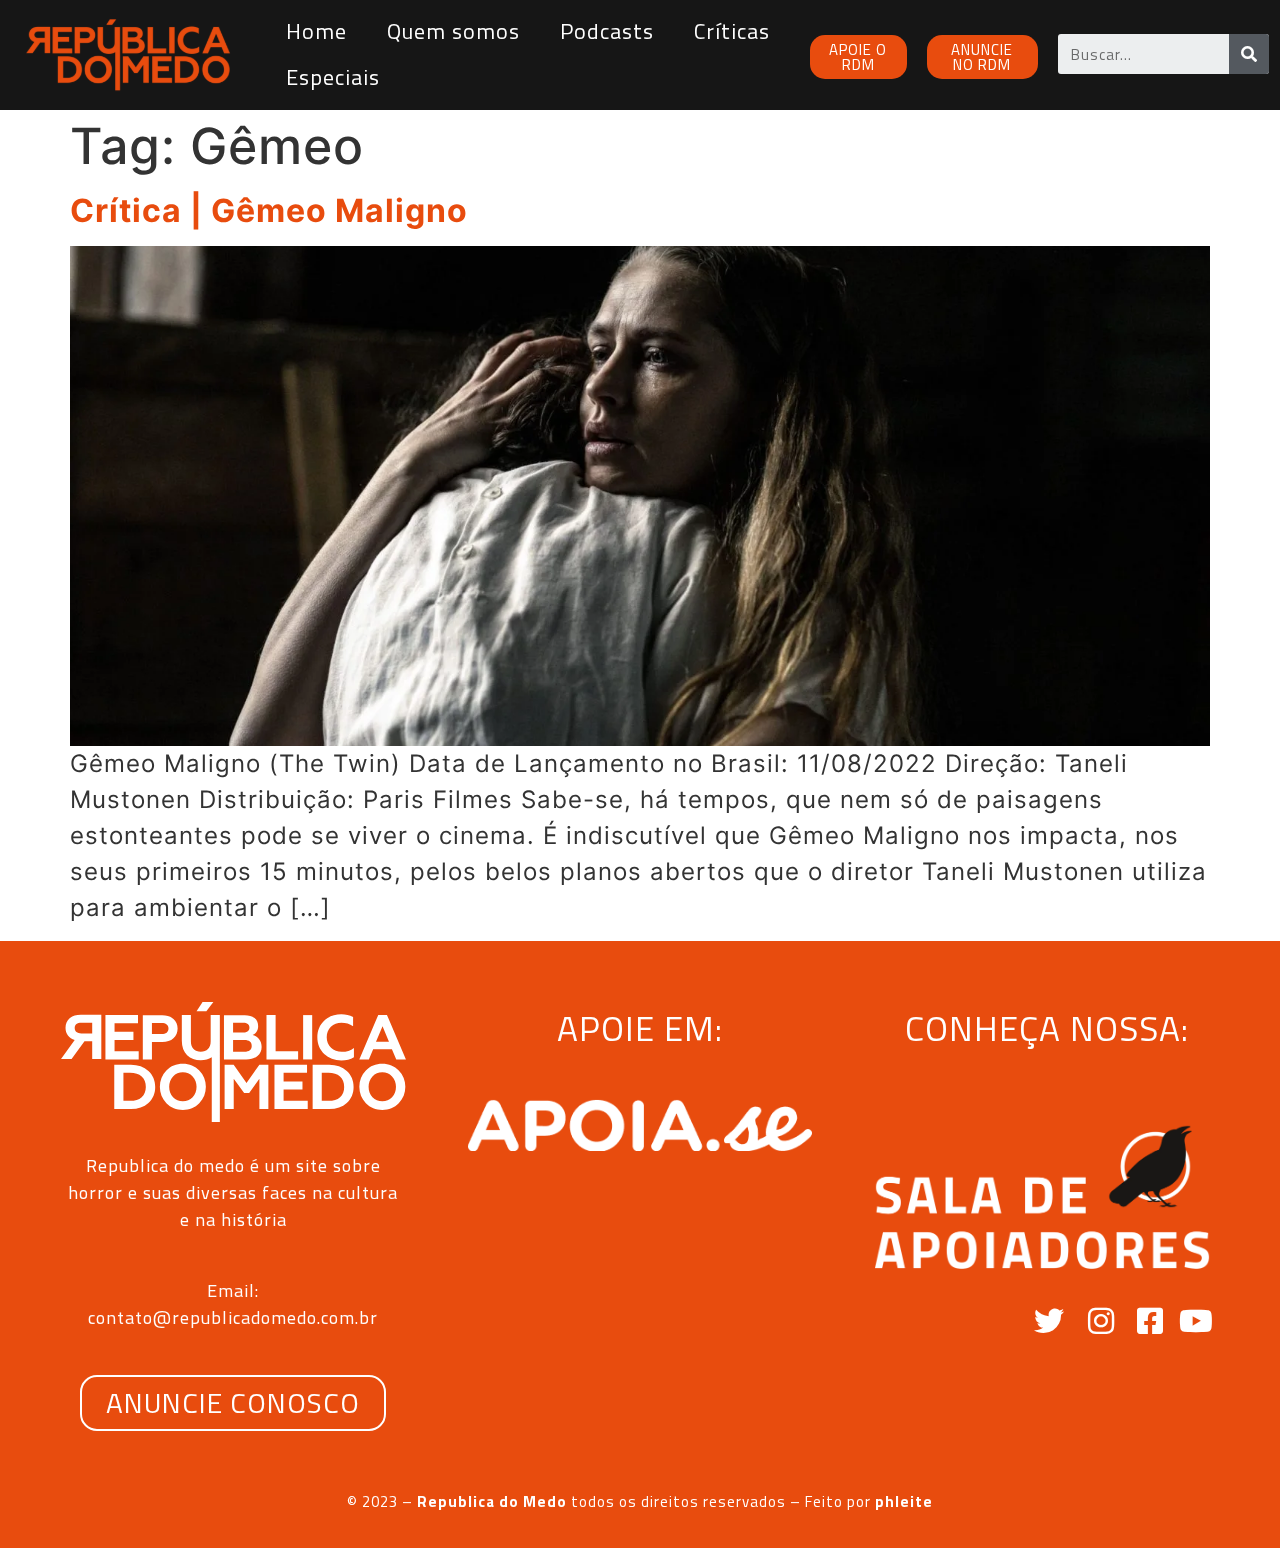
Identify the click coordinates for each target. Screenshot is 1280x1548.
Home (316, 31)
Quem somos (453, 31)
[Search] (1249, 54)
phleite (904, 1501)
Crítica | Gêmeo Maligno (269, 210)
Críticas (732, 31)
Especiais (333, 77)
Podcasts (607, 31)
